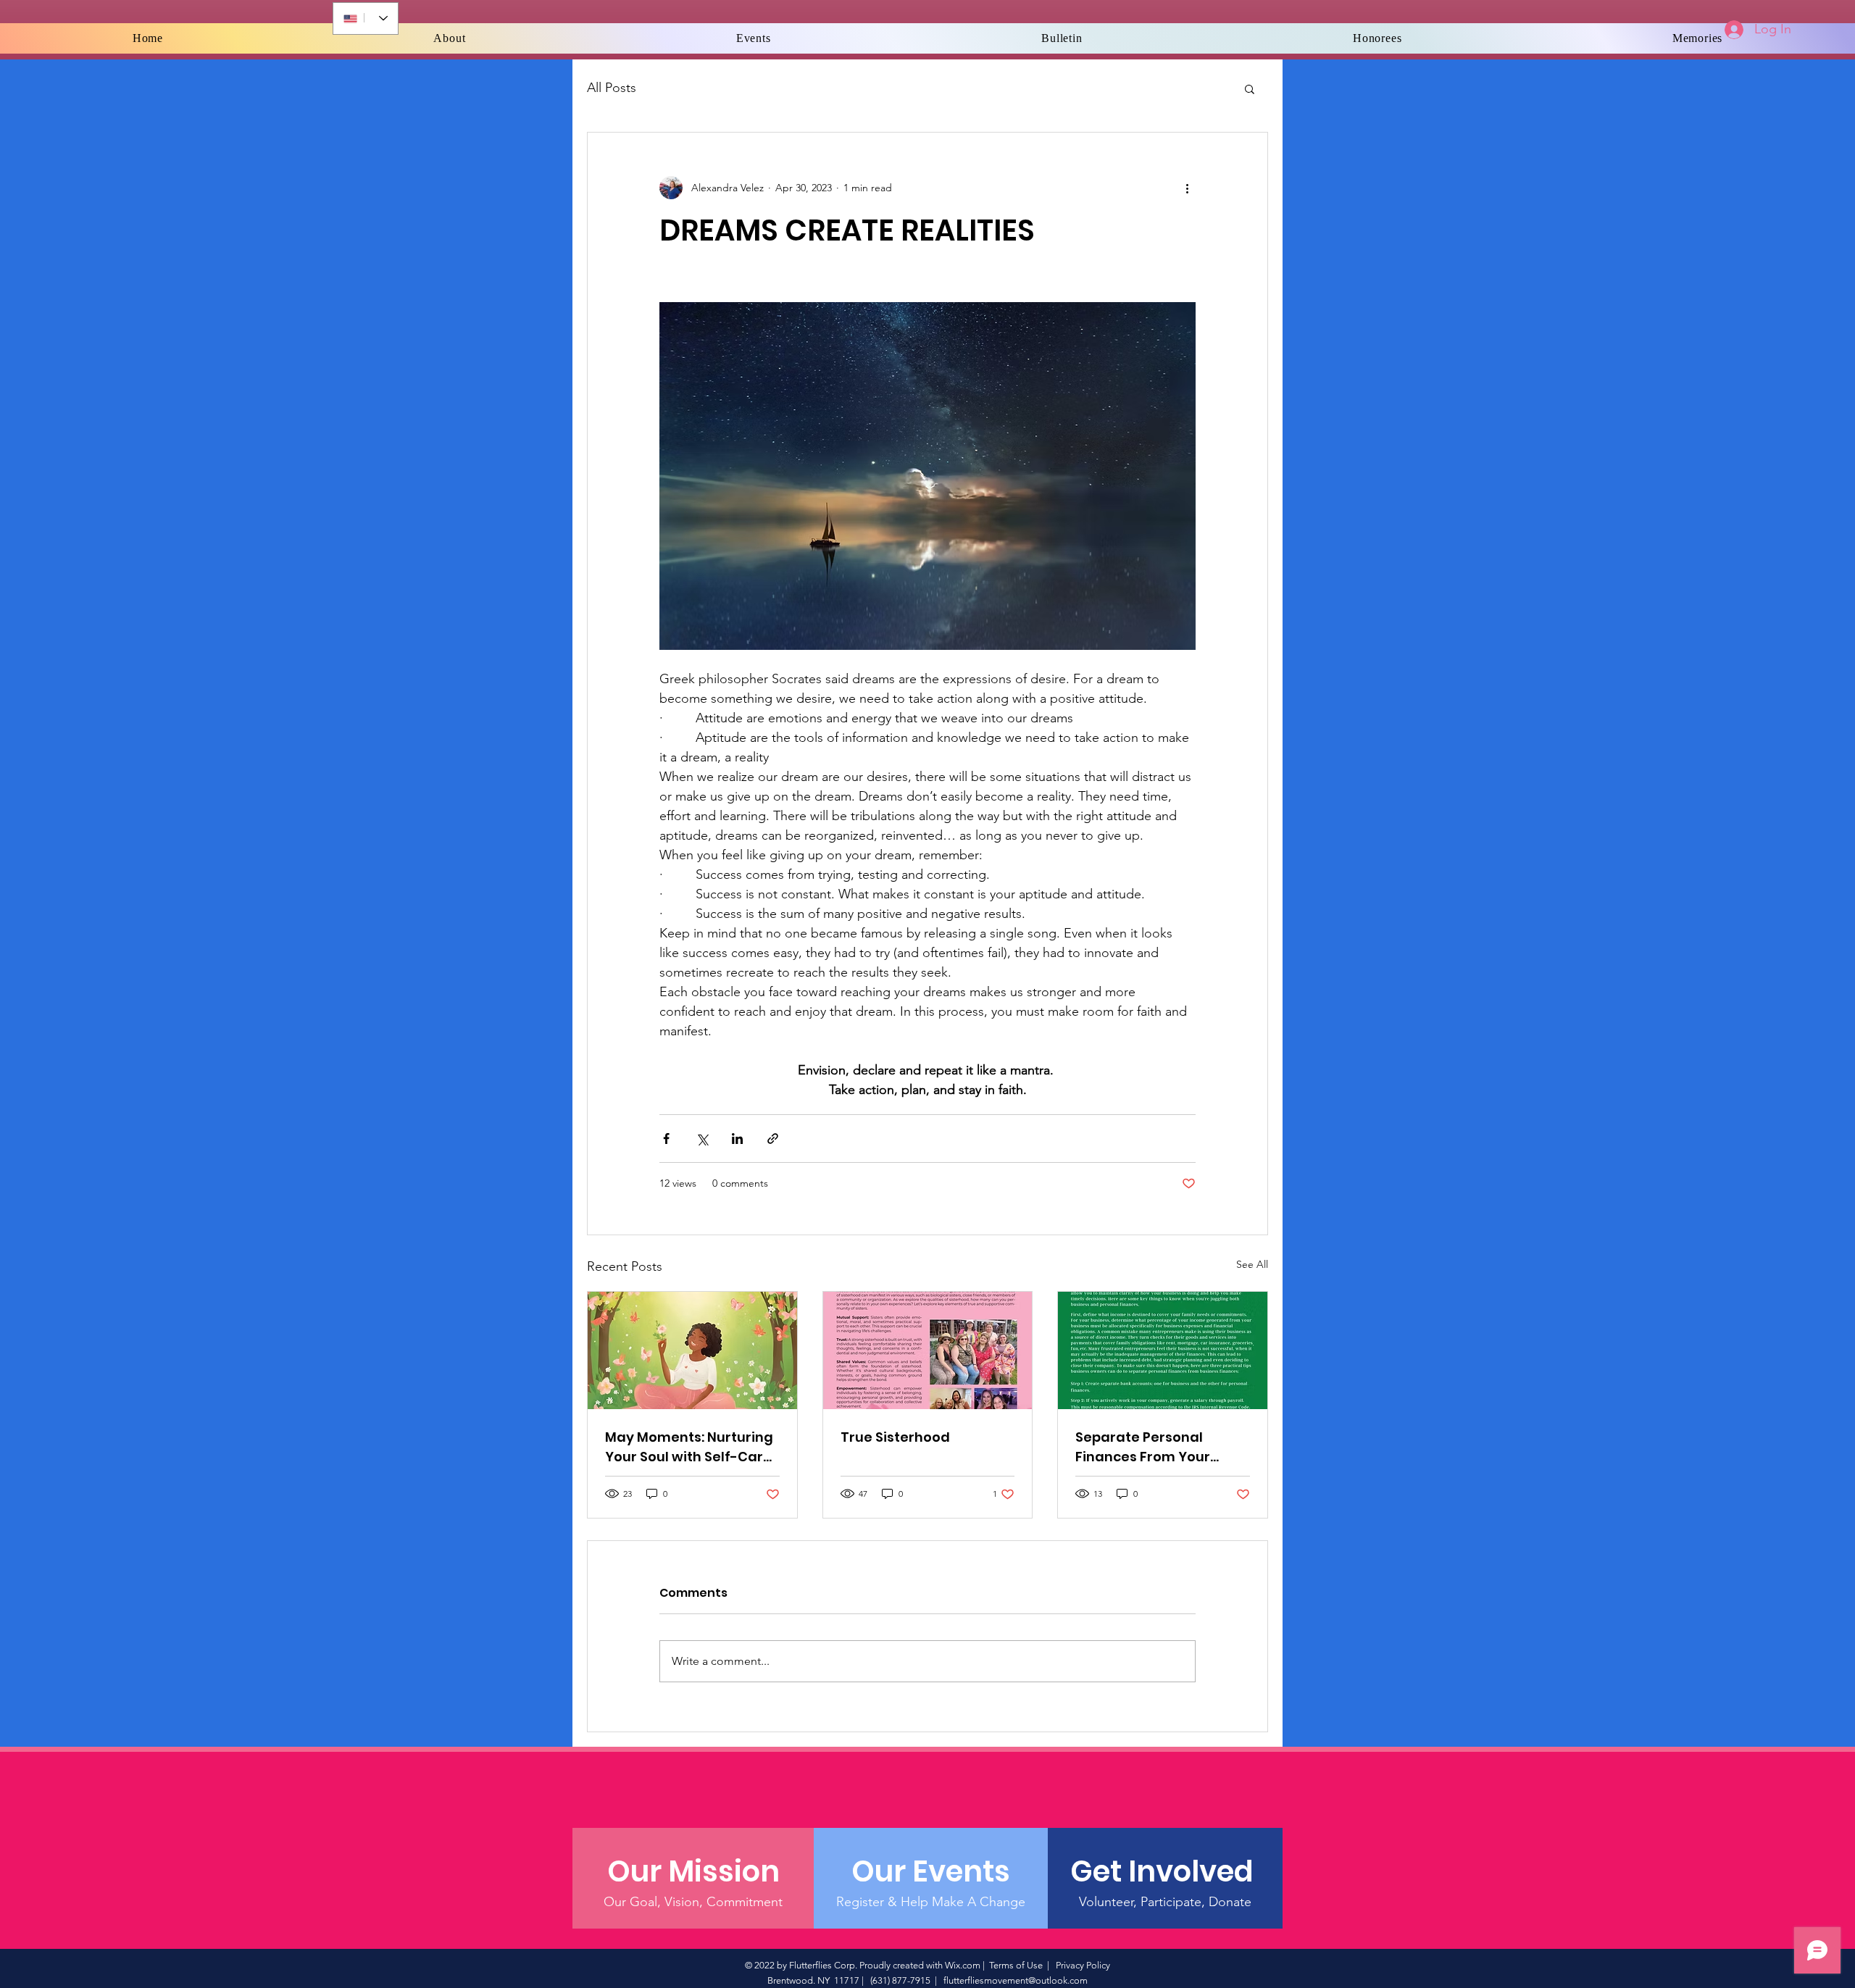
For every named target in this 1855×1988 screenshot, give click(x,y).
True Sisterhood (895, 1437)
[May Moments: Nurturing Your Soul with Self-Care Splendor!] (692, 1350)
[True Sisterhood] (928, 1350)
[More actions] (1187, 188)
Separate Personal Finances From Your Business (1143, 1447)
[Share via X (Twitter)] (702, 1139)
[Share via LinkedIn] (737, 1139)
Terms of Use (1016, 1965)
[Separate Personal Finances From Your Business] (1163, 1350)
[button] (1250, 88)
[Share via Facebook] (666, 1139)
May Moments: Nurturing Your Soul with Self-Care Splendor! (689, 1447)
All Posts (612, 88)
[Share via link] (773, 1139)
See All (1252, 1264)
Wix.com (963, 1965)
